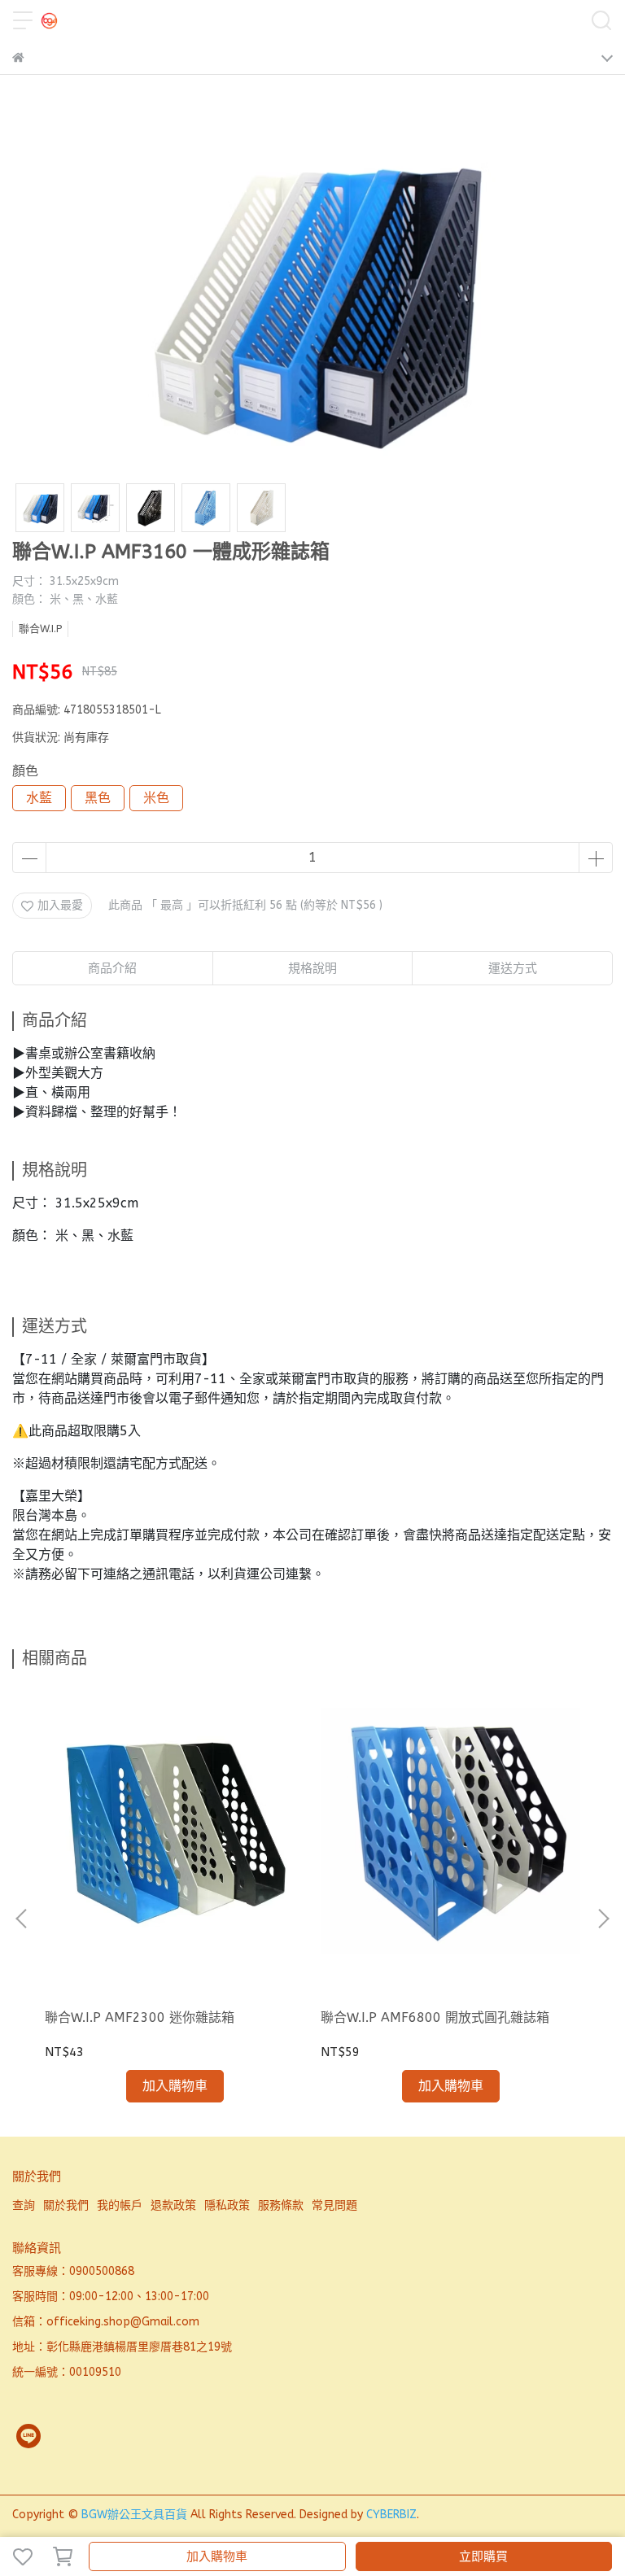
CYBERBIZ (391, 2515)
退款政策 (173, 2205)
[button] (603, 1919)
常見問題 (334, 2205)
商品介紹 (112, 968)
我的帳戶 (120, 2205)
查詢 (24, 2205)
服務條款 (281, 2205)
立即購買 (483, 2556)
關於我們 (66, 2205)
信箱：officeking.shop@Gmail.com (106, 2322)
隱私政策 (227, 2205)
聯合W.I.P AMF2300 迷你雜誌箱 (140, 2017)
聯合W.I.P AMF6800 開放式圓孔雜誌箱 (435, 2017)
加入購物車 (217, 2556)
